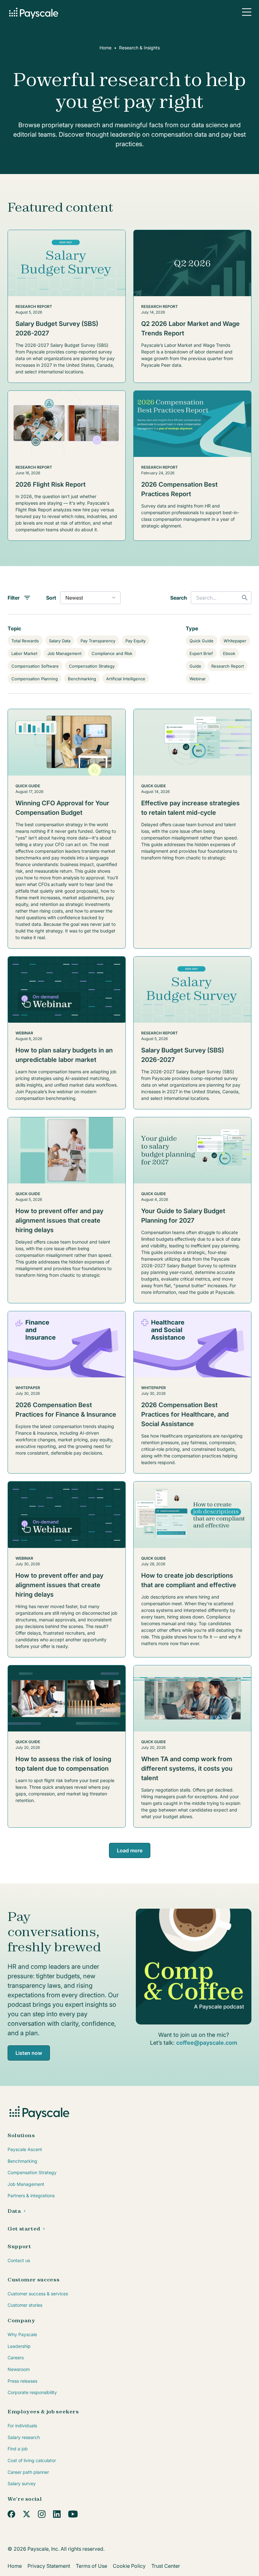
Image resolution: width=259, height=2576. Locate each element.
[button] (247, 12)
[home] (33, 12)
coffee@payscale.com (207, 2043)
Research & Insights (139, 48)
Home (105, 48)
